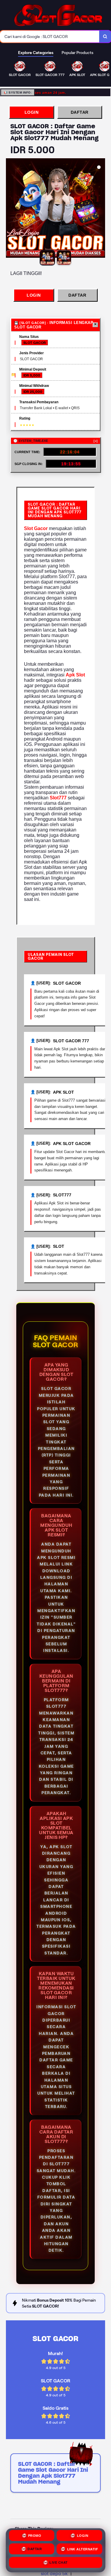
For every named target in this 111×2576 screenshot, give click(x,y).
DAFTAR (80, 112)
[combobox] (50, 37)
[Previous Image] (11, 209)
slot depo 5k (54, 2573)
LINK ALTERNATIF (83, 2550)
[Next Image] (100, 209)
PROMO (35, 2537)
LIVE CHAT (59, 2563)
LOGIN (32, 112)
